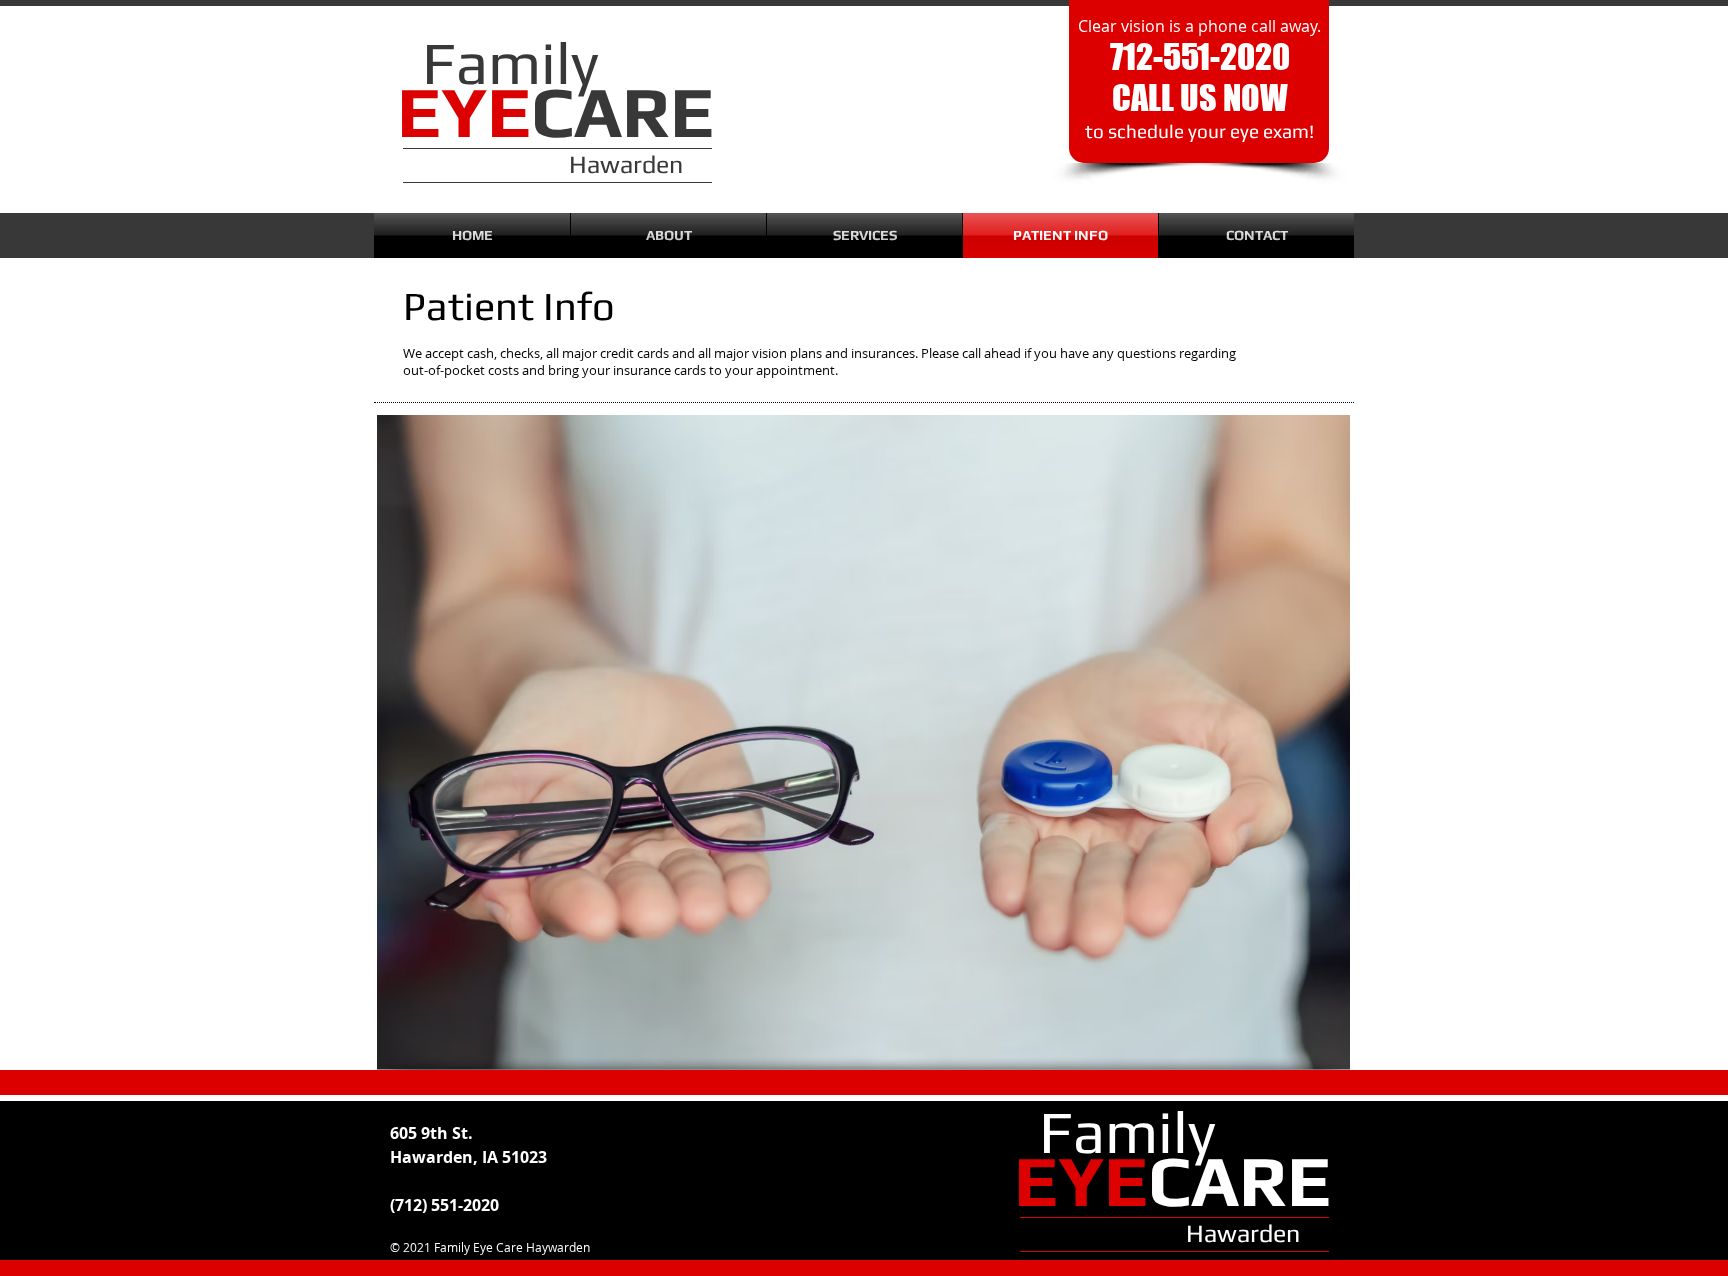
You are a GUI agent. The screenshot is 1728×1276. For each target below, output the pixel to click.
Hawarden (1243, 1233)
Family (1127, 1131)
